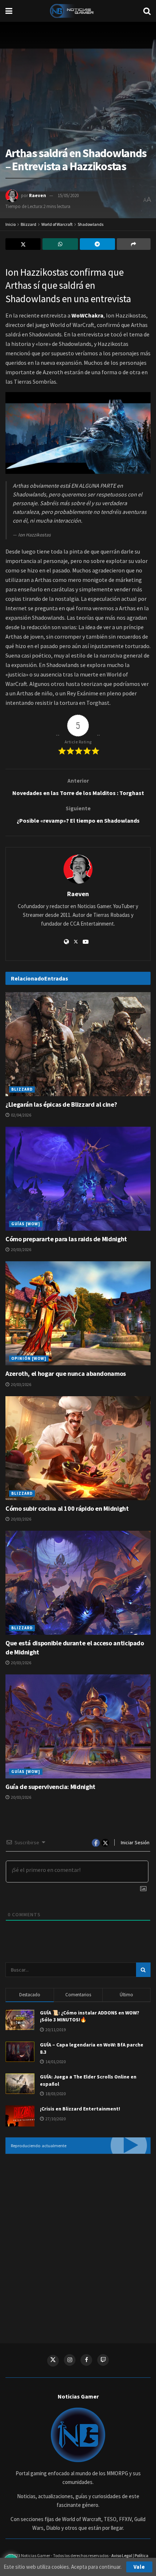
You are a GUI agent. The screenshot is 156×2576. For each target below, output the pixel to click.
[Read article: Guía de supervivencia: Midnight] (78, 1726)
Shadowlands (91, 224)
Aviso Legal (122, 2555)
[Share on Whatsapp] (60, 244)
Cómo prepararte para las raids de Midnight (66, 1239)
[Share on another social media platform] (134, 244)
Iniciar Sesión (135, 1842)
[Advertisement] (78, 2243)
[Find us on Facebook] (86, 2360)
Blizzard (28, 224)
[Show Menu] (9, 11)
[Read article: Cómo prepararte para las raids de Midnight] (78, 1179)
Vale (139, 2567)
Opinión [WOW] (29, 1358)
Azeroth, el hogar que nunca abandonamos (66, 1373)
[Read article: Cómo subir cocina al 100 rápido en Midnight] (78, 1448)
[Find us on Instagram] (70, 2360)
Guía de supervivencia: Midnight (50, 1787)
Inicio (11, 224)
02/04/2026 (21, 1115)
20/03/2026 (21, 1249)
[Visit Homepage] (78, 11)
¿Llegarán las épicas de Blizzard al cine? (61, 1104)
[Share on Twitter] (23, 244)
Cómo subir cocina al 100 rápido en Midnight (67, 1508)
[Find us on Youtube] (103, 2360)
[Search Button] (147, 11)
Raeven (38, 195)
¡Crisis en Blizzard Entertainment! (80, 2109)
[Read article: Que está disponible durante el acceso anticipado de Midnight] (78, 1583)
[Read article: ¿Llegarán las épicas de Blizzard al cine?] (78, 1044)
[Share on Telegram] (97, 244)
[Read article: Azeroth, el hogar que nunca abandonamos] (78, 1313)
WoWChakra (87, 315)
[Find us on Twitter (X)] (53, 2361)
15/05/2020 (68, 195)
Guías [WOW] (26, 1224)
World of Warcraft (57, 224)
